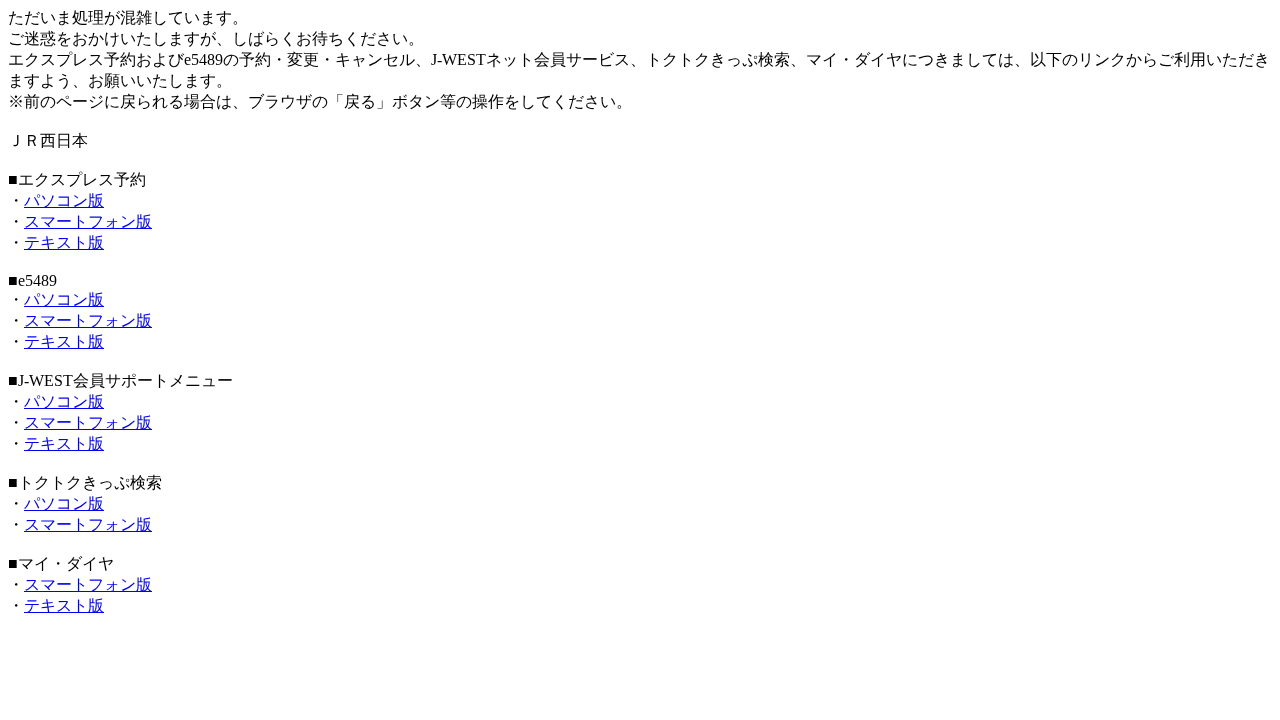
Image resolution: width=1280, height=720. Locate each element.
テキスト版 (64, 242)
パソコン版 (64, 200)
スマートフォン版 (88, 221)
